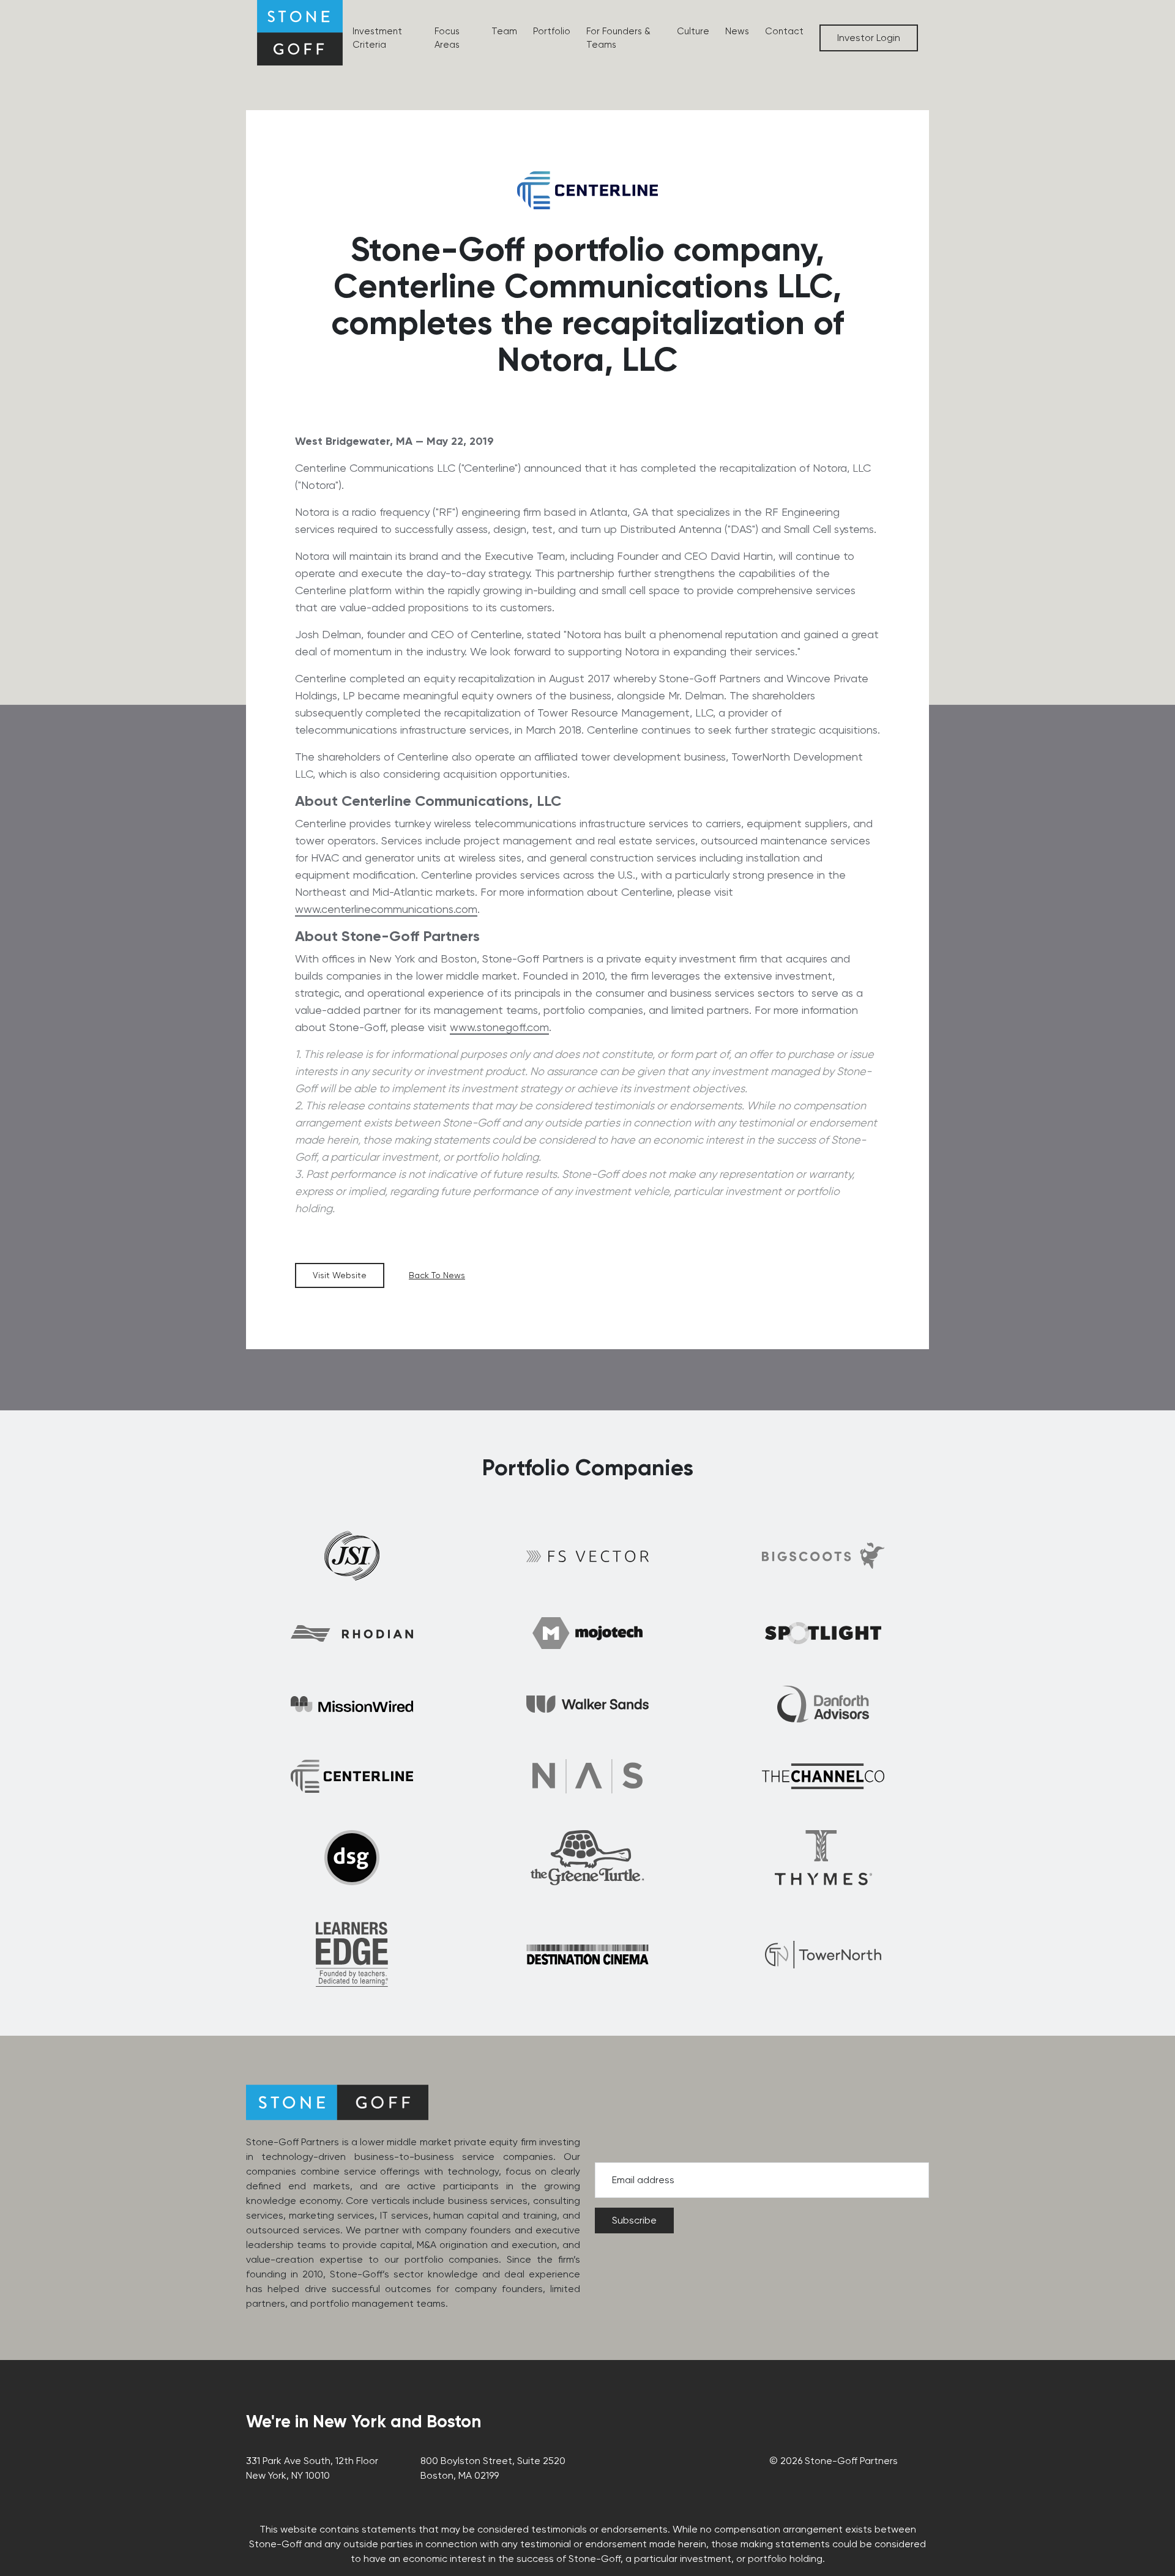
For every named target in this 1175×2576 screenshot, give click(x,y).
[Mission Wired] (352, 1704)
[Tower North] (823, 1955)
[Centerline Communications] (352, 1776)
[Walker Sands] (587, 1704)
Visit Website (340, 1275)
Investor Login (869, 38)
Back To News (437, 1275)
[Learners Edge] (352, 1954)
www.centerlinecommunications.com (386, 909)
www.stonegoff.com (499, 1027)
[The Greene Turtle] (587, 1858)
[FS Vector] (587, 1556)
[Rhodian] (352, 1633)
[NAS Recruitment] (587, 1776)
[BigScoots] (823, 1556)
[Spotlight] (823, 1633)
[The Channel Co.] (823, 1776)
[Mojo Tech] (587, 1633)
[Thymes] (823, 1858)
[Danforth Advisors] (823, 1704)
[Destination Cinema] (587, 1955)
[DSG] (352, 1858)
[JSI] (352, 1556)
